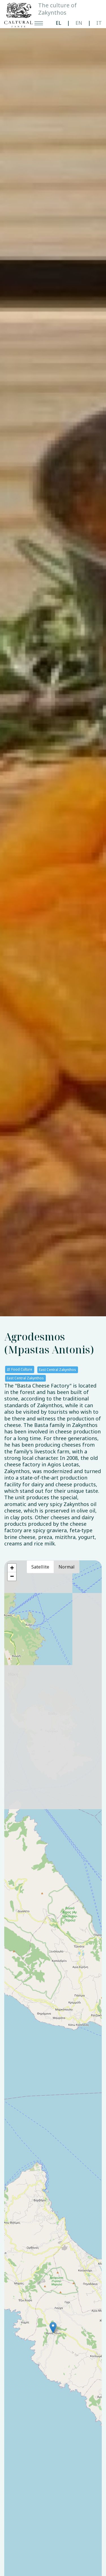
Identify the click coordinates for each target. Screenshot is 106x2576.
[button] (53, 2328)
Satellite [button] (40, 1567)
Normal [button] (67, 1567)
